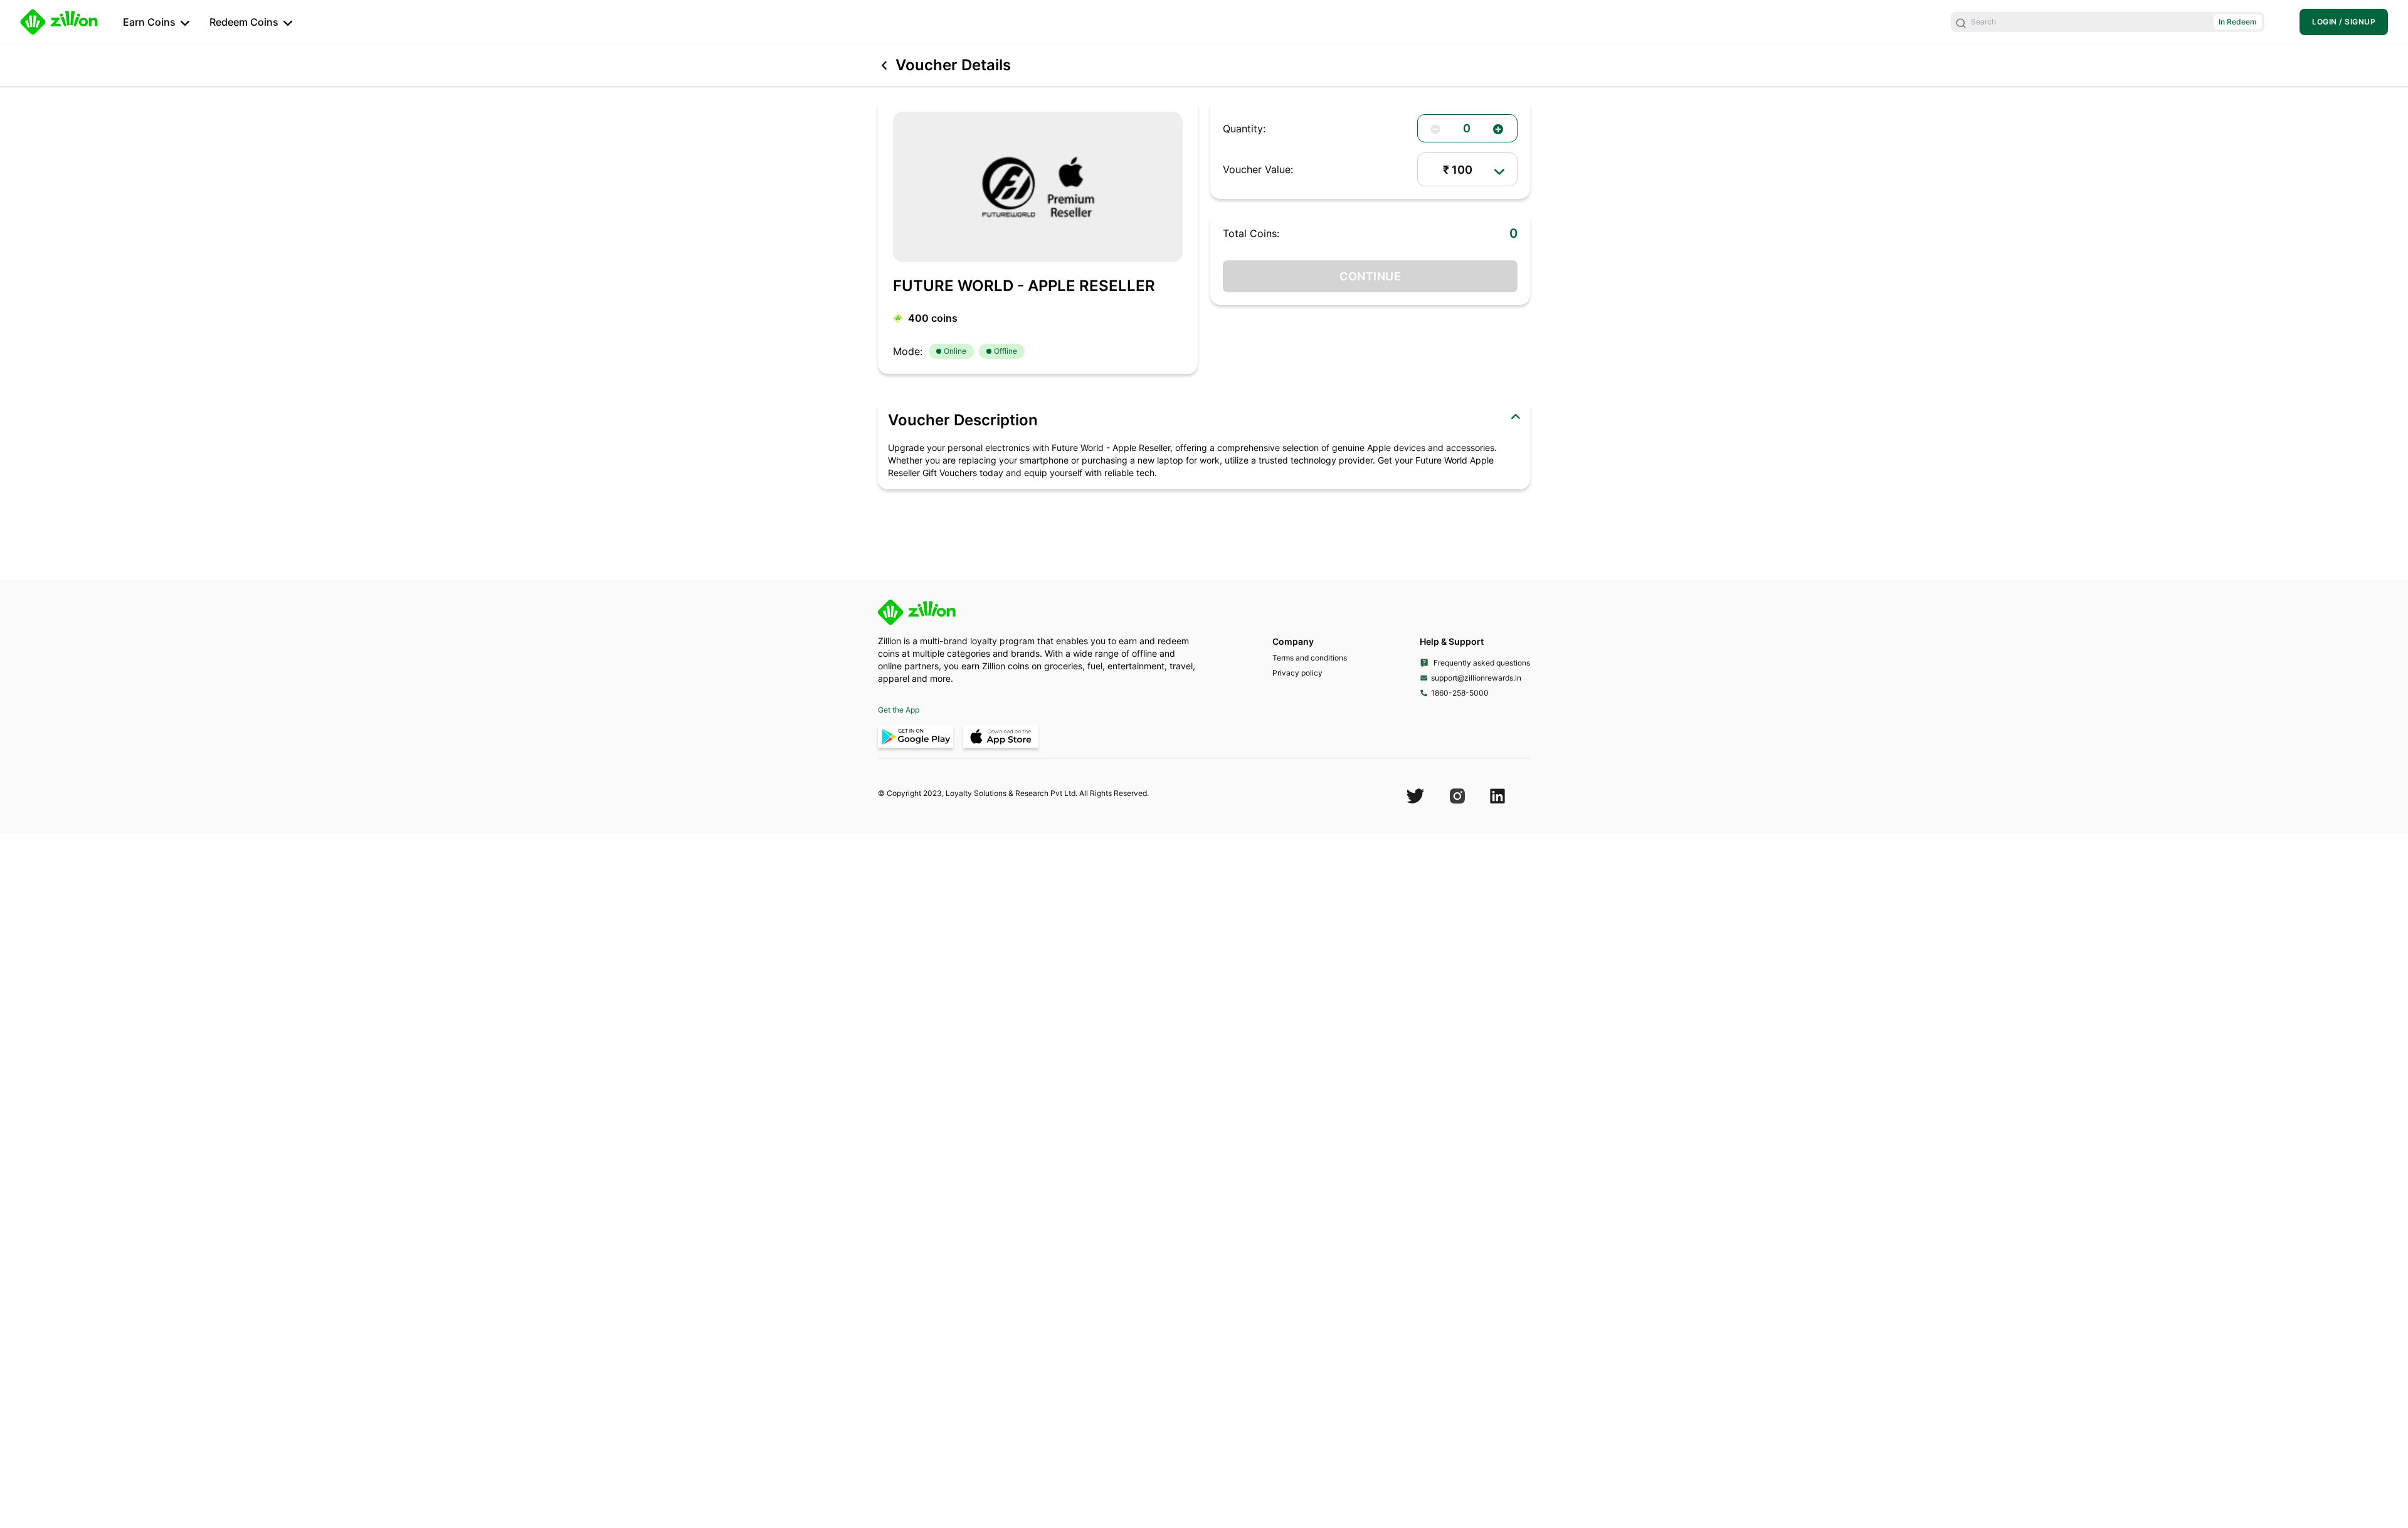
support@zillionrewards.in (1476, 678)
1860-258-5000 (1460, 693)
